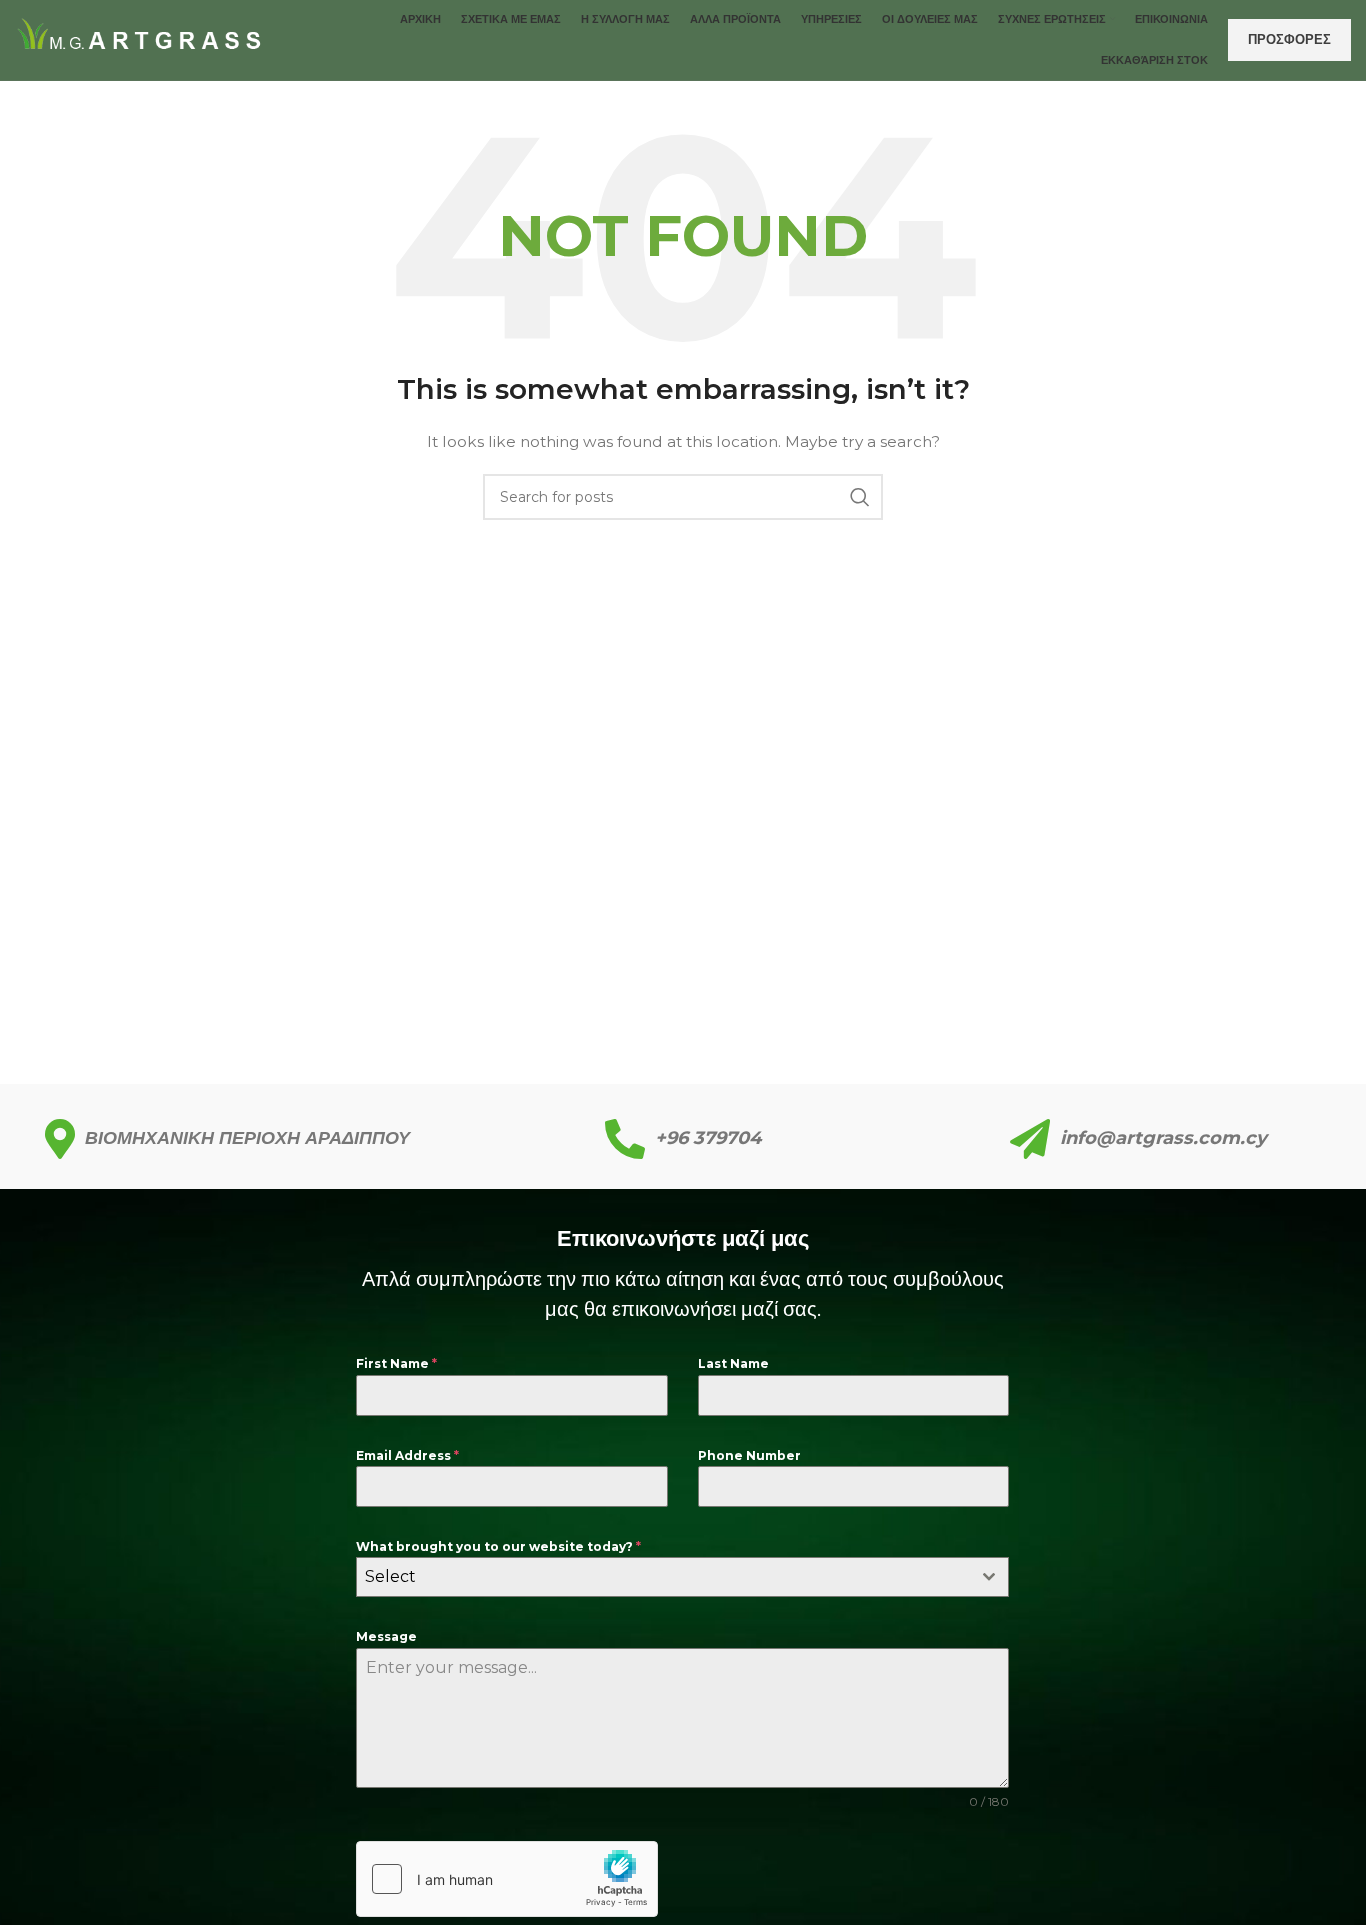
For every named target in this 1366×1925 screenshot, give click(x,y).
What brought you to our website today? (498, 1546)
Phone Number (749, 1455)
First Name (396, 1363)
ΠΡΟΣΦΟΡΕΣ (1289, 39)
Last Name (733, 1363)
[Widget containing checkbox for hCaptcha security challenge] (507, 1879)
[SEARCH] (860, 497)
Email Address (407, 1455)
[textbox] (663, 1577)
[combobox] (682, 1577)
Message (386, 1636)
